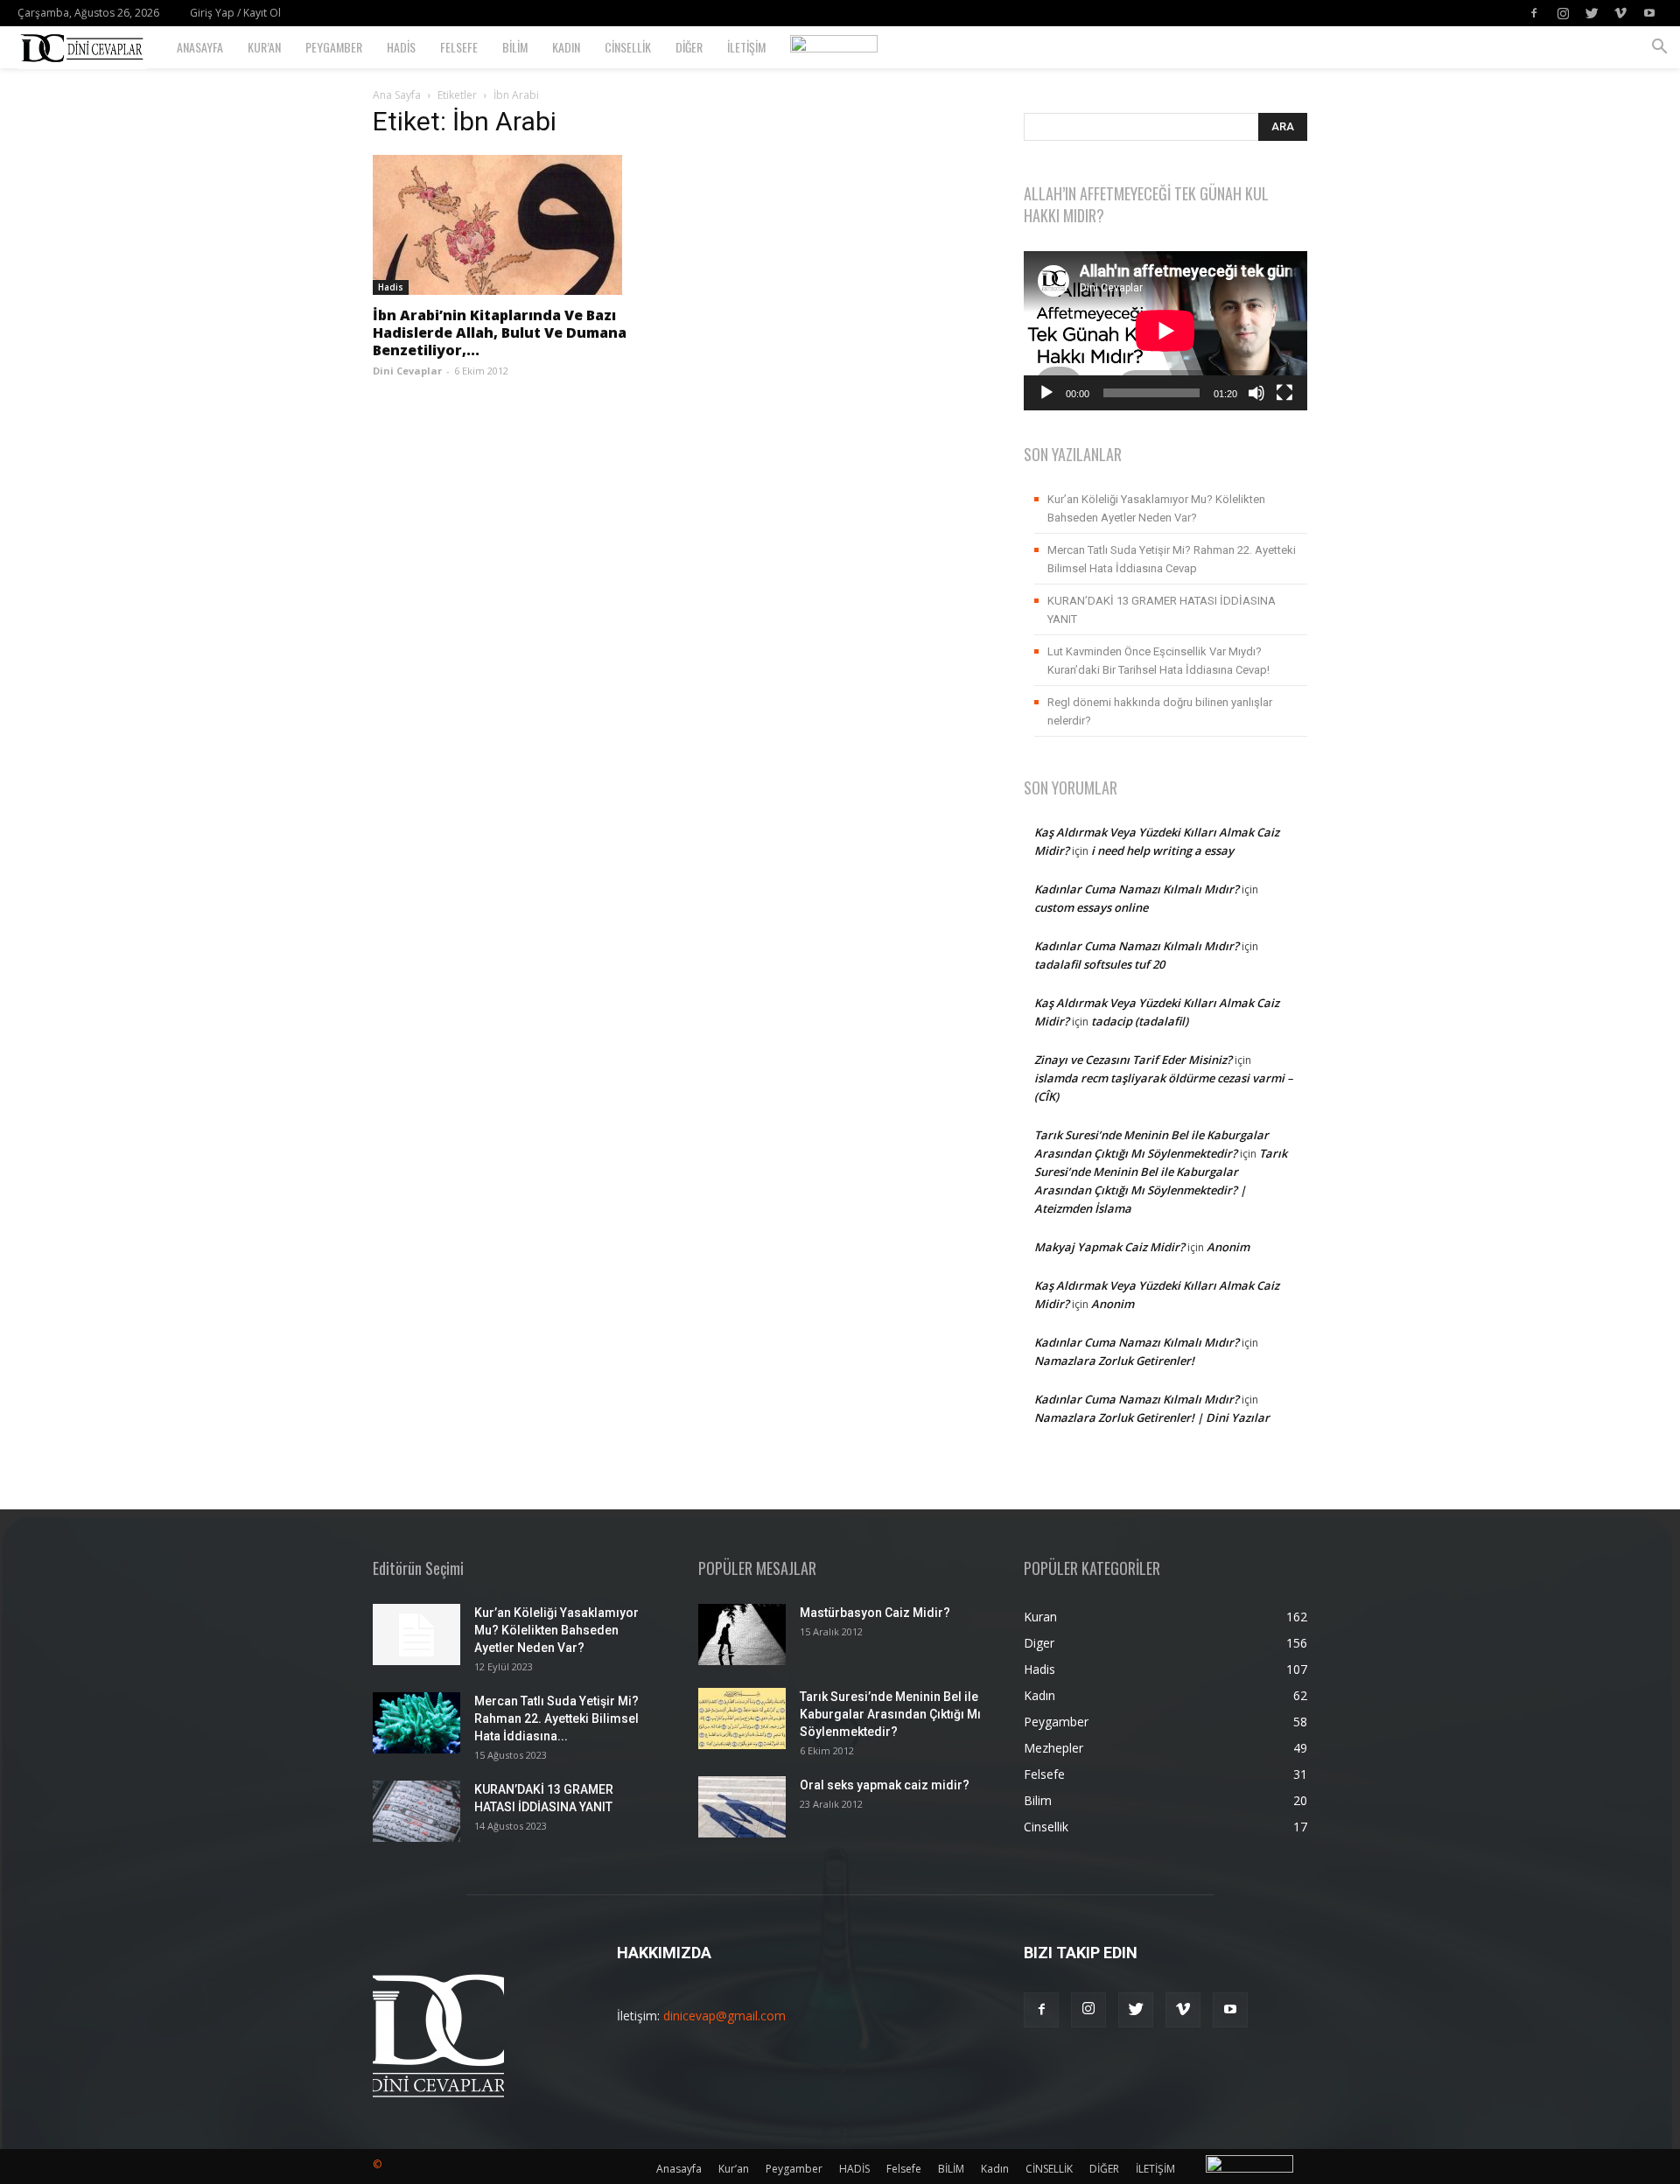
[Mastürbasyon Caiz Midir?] (742, 1634)
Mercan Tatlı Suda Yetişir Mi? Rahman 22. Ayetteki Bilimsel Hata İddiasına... (556, 1718)
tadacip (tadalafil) (1140, 1021)
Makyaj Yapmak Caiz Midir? (1109, 1247)
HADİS (401, 47)
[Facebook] (1534, 13)
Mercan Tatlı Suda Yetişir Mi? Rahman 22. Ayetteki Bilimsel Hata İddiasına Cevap (1172, 559)
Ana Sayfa (397, 95)
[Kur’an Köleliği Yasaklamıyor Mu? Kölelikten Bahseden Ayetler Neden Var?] (416, 1634)
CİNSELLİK (628, 47)
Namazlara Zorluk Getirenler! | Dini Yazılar (1152, 1417)
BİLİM (515, 47)
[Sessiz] (1256, 393)
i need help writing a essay (1162, 850)
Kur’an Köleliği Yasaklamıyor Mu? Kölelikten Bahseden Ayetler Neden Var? (1156, 508)
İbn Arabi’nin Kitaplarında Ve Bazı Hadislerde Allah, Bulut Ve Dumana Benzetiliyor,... (500, 332)
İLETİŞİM (746, 47)
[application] (1165, 331)
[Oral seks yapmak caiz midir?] (742, 1807)
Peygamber (334, 47)
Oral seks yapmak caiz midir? (885, 1785)
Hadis (391, 287)
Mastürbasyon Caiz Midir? (875, 1613)
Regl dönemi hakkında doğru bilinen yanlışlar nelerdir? (1160, 711)
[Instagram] (1563, 13)
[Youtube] (1649, 13)
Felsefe (459, 47)
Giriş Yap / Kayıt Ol (235, 13)
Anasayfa (200, 47)
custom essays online (1091, 907)
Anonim (1228, 1247)
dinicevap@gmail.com (724, 2016)
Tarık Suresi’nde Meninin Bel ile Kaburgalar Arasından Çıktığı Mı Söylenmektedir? (890, 1714)
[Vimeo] (1620, 13)
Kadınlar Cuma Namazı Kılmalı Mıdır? (1137, 889)
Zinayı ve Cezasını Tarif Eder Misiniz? (1133, 1060)
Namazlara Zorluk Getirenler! (1114, 1361)
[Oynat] (1046, 393)
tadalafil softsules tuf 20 (1099, 964)
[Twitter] (1592, 13)
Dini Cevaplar (407, 371)
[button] (1659, 49)
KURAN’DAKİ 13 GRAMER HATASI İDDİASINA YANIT (1162, 610)
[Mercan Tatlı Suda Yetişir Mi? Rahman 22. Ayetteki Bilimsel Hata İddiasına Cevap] (416, 1723)
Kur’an (264, 47)
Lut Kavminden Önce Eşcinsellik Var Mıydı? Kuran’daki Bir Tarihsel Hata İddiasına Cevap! (1158, 661)
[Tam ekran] (1284, 393)
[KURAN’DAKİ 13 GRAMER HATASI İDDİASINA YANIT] (416, 1811)
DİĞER (689, 47)
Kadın (566, 47)
